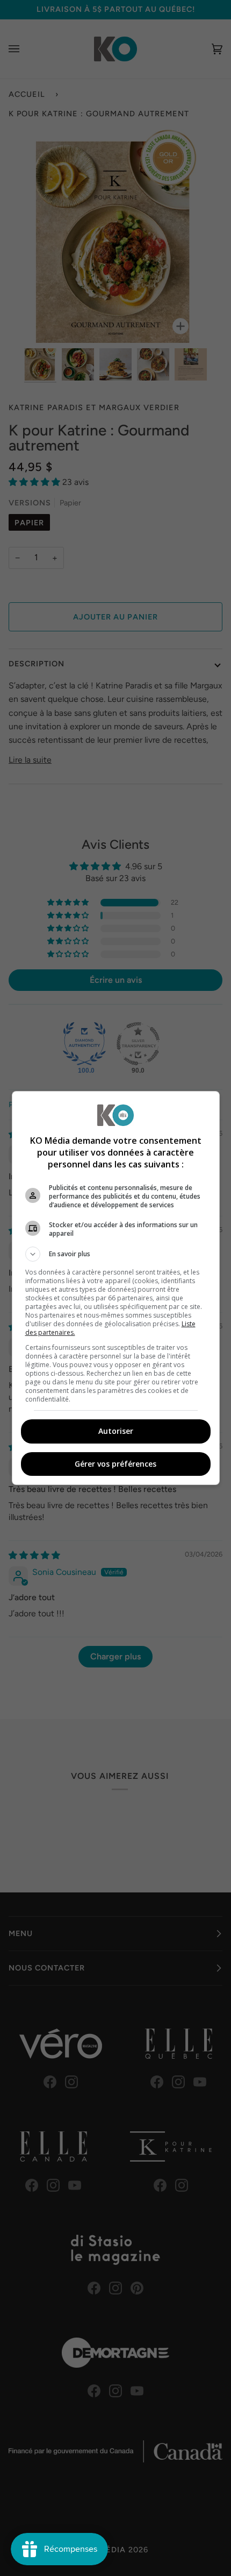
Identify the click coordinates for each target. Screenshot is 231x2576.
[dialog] (116, 1288)
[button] (116, 1254)
